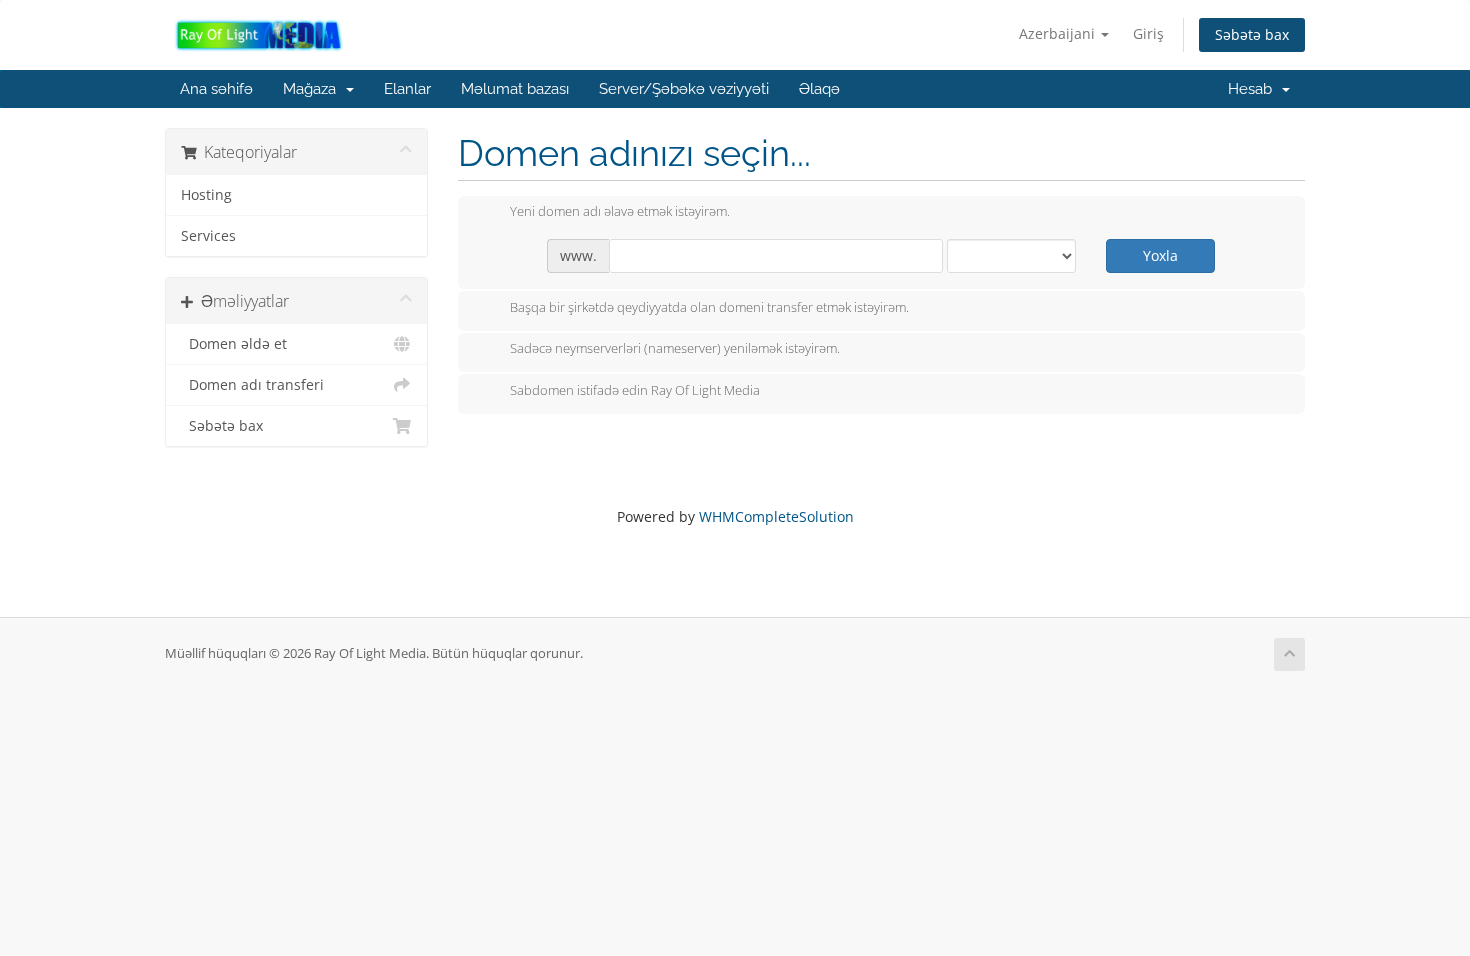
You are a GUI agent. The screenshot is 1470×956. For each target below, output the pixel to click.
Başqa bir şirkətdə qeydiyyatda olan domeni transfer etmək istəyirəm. (709, 307)
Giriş (1148, 33)
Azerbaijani (1059, 33)
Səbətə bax (1252, 34)
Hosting (206, 195)
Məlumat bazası (515, 89)
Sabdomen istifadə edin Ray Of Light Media (635, 390)
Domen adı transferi (252, 385)
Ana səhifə (216, 89)
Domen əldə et (234, 344)
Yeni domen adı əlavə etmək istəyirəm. (620, 212)
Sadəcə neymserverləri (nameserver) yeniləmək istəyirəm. (675, 349)
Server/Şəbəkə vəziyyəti (684, 89)
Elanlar (407, 89)
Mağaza (313, 89)
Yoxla (1160, 255)
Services (208, 236)
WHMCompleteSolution (776, 516)
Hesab (1254, 89)
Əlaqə (819, 89)
